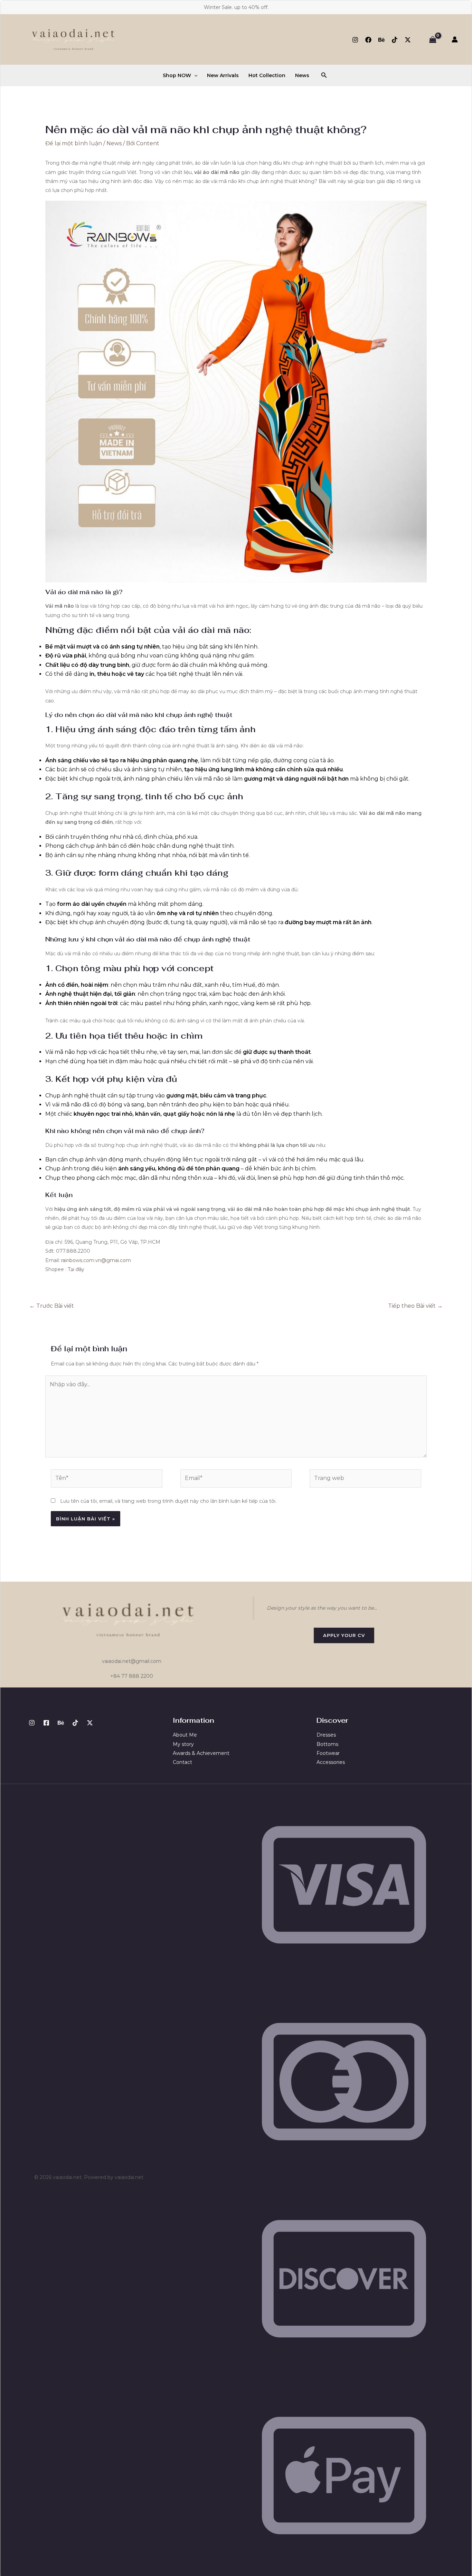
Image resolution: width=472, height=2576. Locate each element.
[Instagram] (355, 40)
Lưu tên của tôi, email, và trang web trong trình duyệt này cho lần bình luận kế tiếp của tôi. (168, 1501)
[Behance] (381, 40)
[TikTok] (395, 40)
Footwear (328, 1753)
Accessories (331, 1762)
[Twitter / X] (408, 40)
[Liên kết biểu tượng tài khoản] (455, 39)
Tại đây (76, 1269)
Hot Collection (267, 75)
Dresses (326, 1735)
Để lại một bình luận (74, 143)
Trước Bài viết (52, 1306)
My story (183, 1744)
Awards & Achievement (201, 1753)
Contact (182, 1762)
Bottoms (327, 1744)
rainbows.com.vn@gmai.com (96, 1260)
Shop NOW (177, 75)
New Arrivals (223, 75)
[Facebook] (368, 40)
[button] (194, 75)
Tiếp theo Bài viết (415, 1306)
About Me (185, 1735)
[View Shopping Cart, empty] (433, 39)
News (302, 75)
